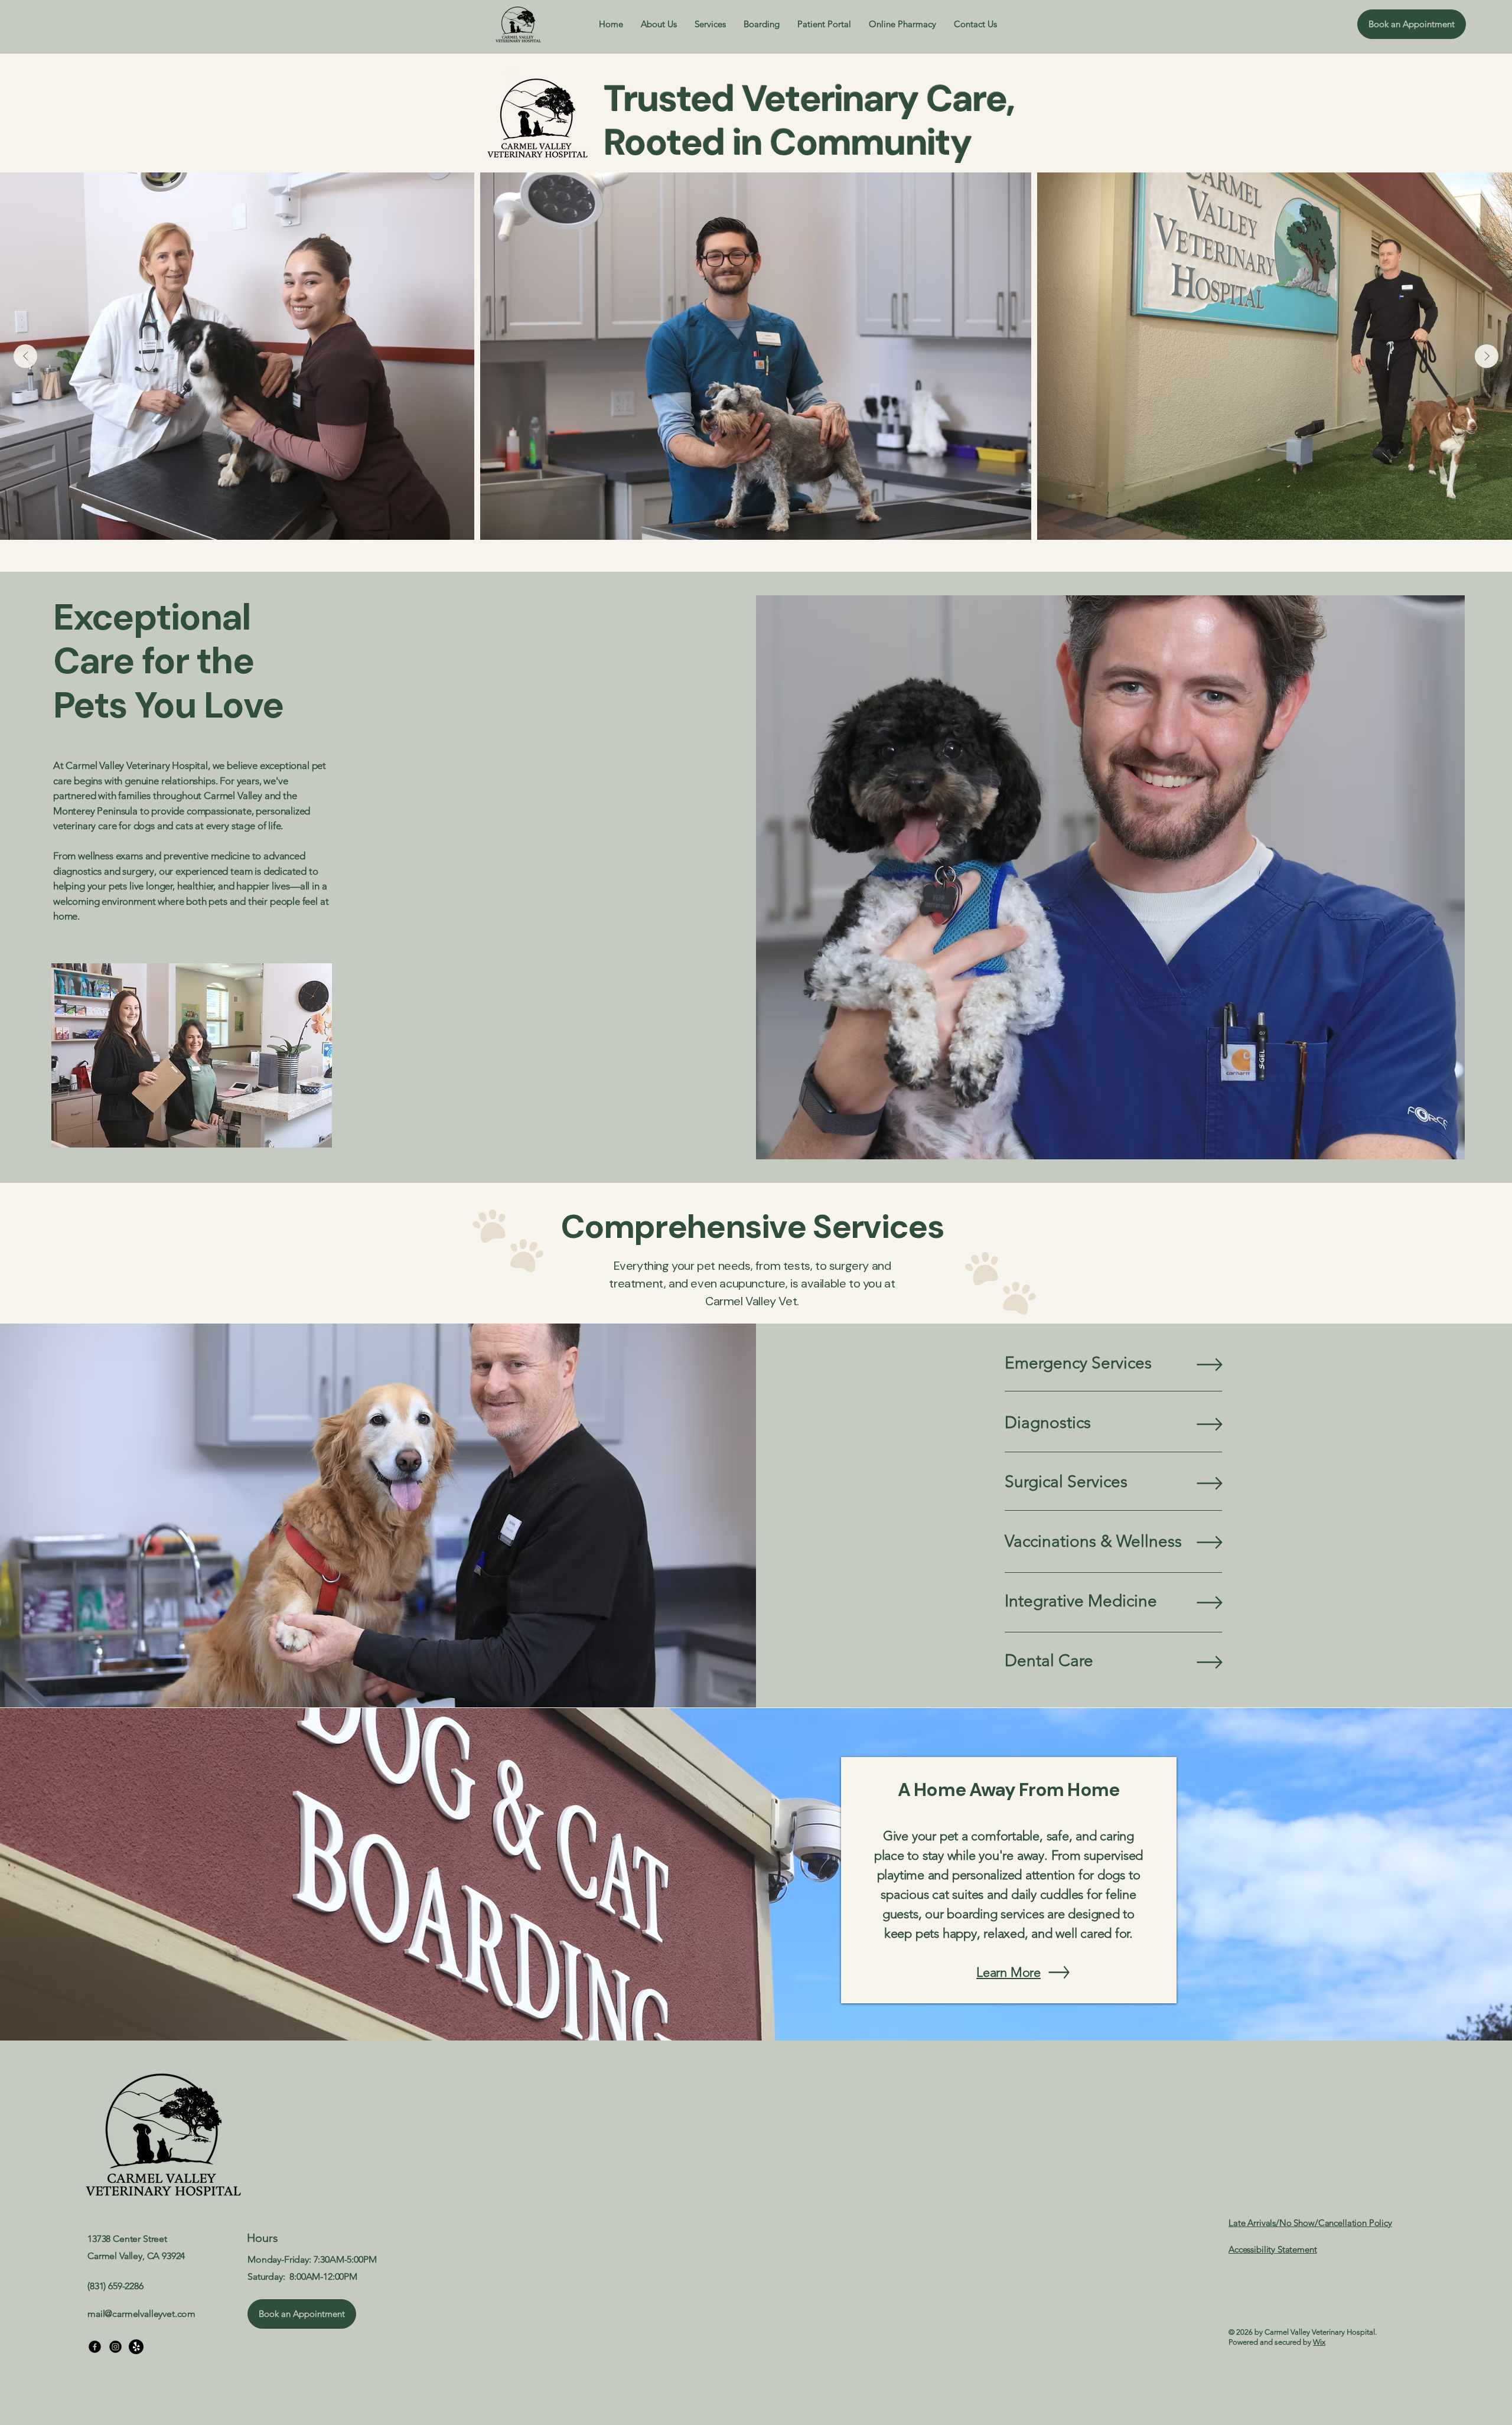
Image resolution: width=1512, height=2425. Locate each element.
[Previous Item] (25, 356)
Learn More (1008, 1972)
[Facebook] (95, 2347)
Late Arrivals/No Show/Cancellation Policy (1310, 2223)
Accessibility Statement (1273, 2249)
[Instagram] (115, 2347)
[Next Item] (1487, 356)
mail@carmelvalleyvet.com (141, 2314)
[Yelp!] (136, 2347)
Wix (1319, 2342)
